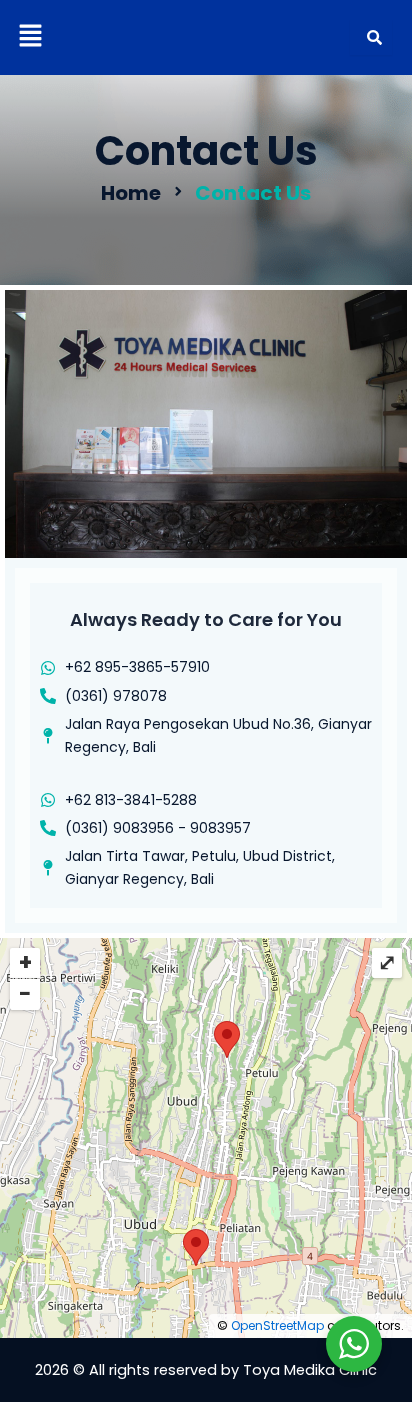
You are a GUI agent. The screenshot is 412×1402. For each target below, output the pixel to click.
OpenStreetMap (277, 1325)
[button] (30, 37)
